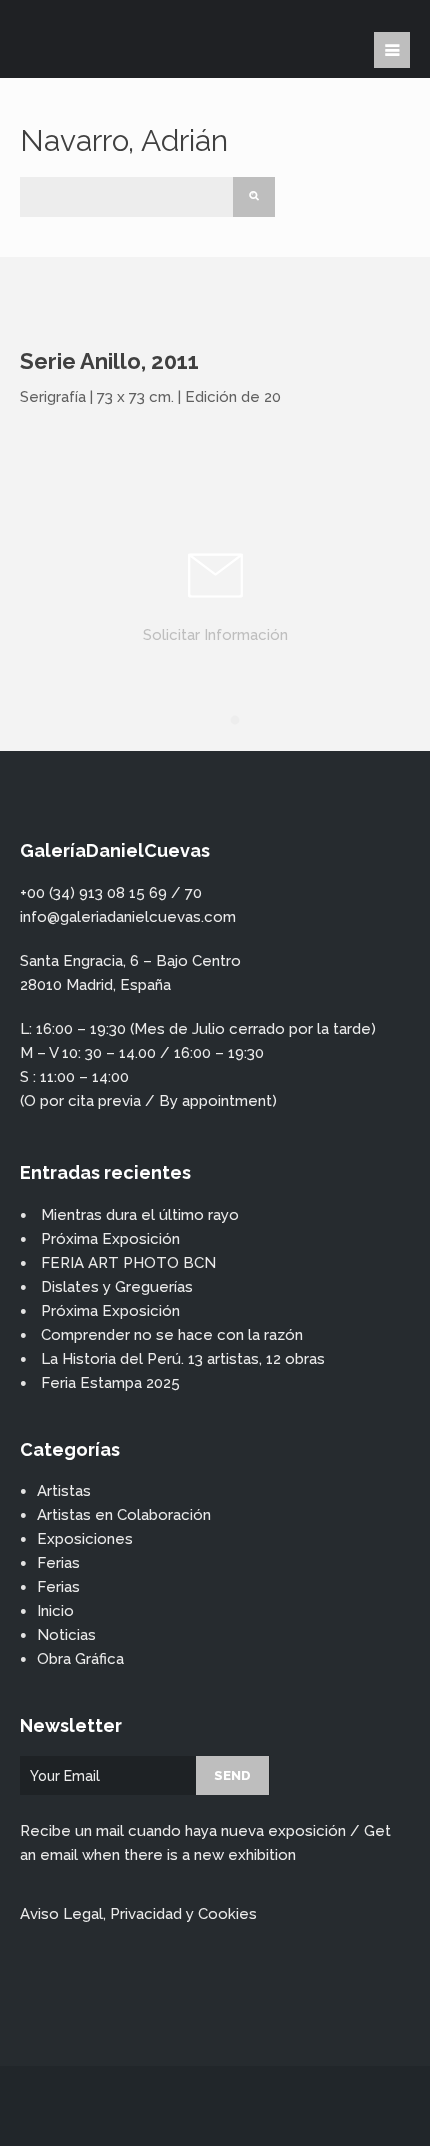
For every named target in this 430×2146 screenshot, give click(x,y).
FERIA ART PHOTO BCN (128, 1263)
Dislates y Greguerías (117, 1287)
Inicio (55, 1611)
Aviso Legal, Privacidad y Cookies (138, 1914)
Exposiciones (85, 1539)
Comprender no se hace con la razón (172, 1335)
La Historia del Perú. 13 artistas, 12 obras (183, 1359)
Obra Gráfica (80, 1659)
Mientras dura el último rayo (140, 1215)
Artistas (64, 1491)
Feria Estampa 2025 (110, 1383)
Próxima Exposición (110, 1239)
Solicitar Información (215, 635)
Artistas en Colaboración (124, 1515)
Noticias (66, 1635)
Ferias (58, 1563)
